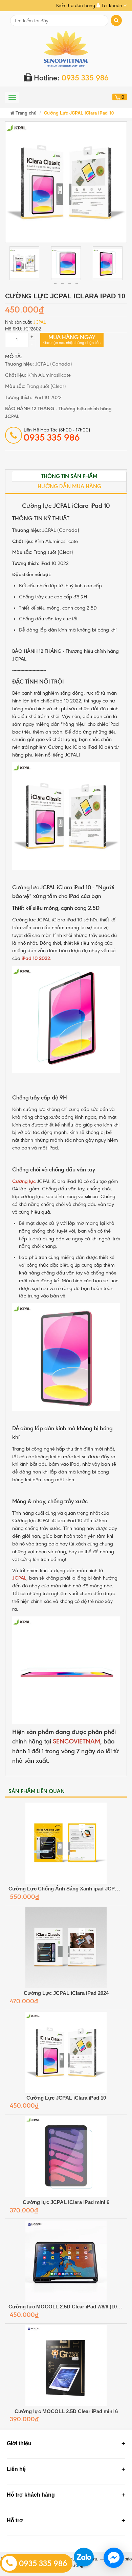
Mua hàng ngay (72, 339)
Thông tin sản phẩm (69, 476)
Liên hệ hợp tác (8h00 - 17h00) (57, 435)
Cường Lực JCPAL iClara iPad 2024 (66, 1993)
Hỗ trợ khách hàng (31, 2495)
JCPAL (40, 322)
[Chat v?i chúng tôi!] (114, 2558)
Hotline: (70, 78)
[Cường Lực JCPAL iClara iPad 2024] (66, 1948)
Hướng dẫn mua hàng (69, 486)
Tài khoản (112, 6)
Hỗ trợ (15, 2520)
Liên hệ (16, 2469)
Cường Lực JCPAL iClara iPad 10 (66, 2098)
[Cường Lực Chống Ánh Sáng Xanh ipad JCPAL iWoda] (66, 1843)
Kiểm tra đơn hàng (76, 6)
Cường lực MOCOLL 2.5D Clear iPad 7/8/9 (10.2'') (67, 2307)
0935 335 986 (42, 2563)
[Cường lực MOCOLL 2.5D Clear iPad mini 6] (66, 2366)
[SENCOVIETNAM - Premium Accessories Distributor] (66, 48)
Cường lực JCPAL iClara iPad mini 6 (66, 2202)
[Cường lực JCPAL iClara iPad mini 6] (66, 2157)
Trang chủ (25, 113)
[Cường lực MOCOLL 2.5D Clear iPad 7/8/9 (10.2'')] (66, 2261)
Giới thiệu (19, 2443)
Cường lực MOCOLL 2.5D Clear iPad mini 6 (66, 2411)
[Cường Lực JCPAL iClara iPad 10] (66, 182)
